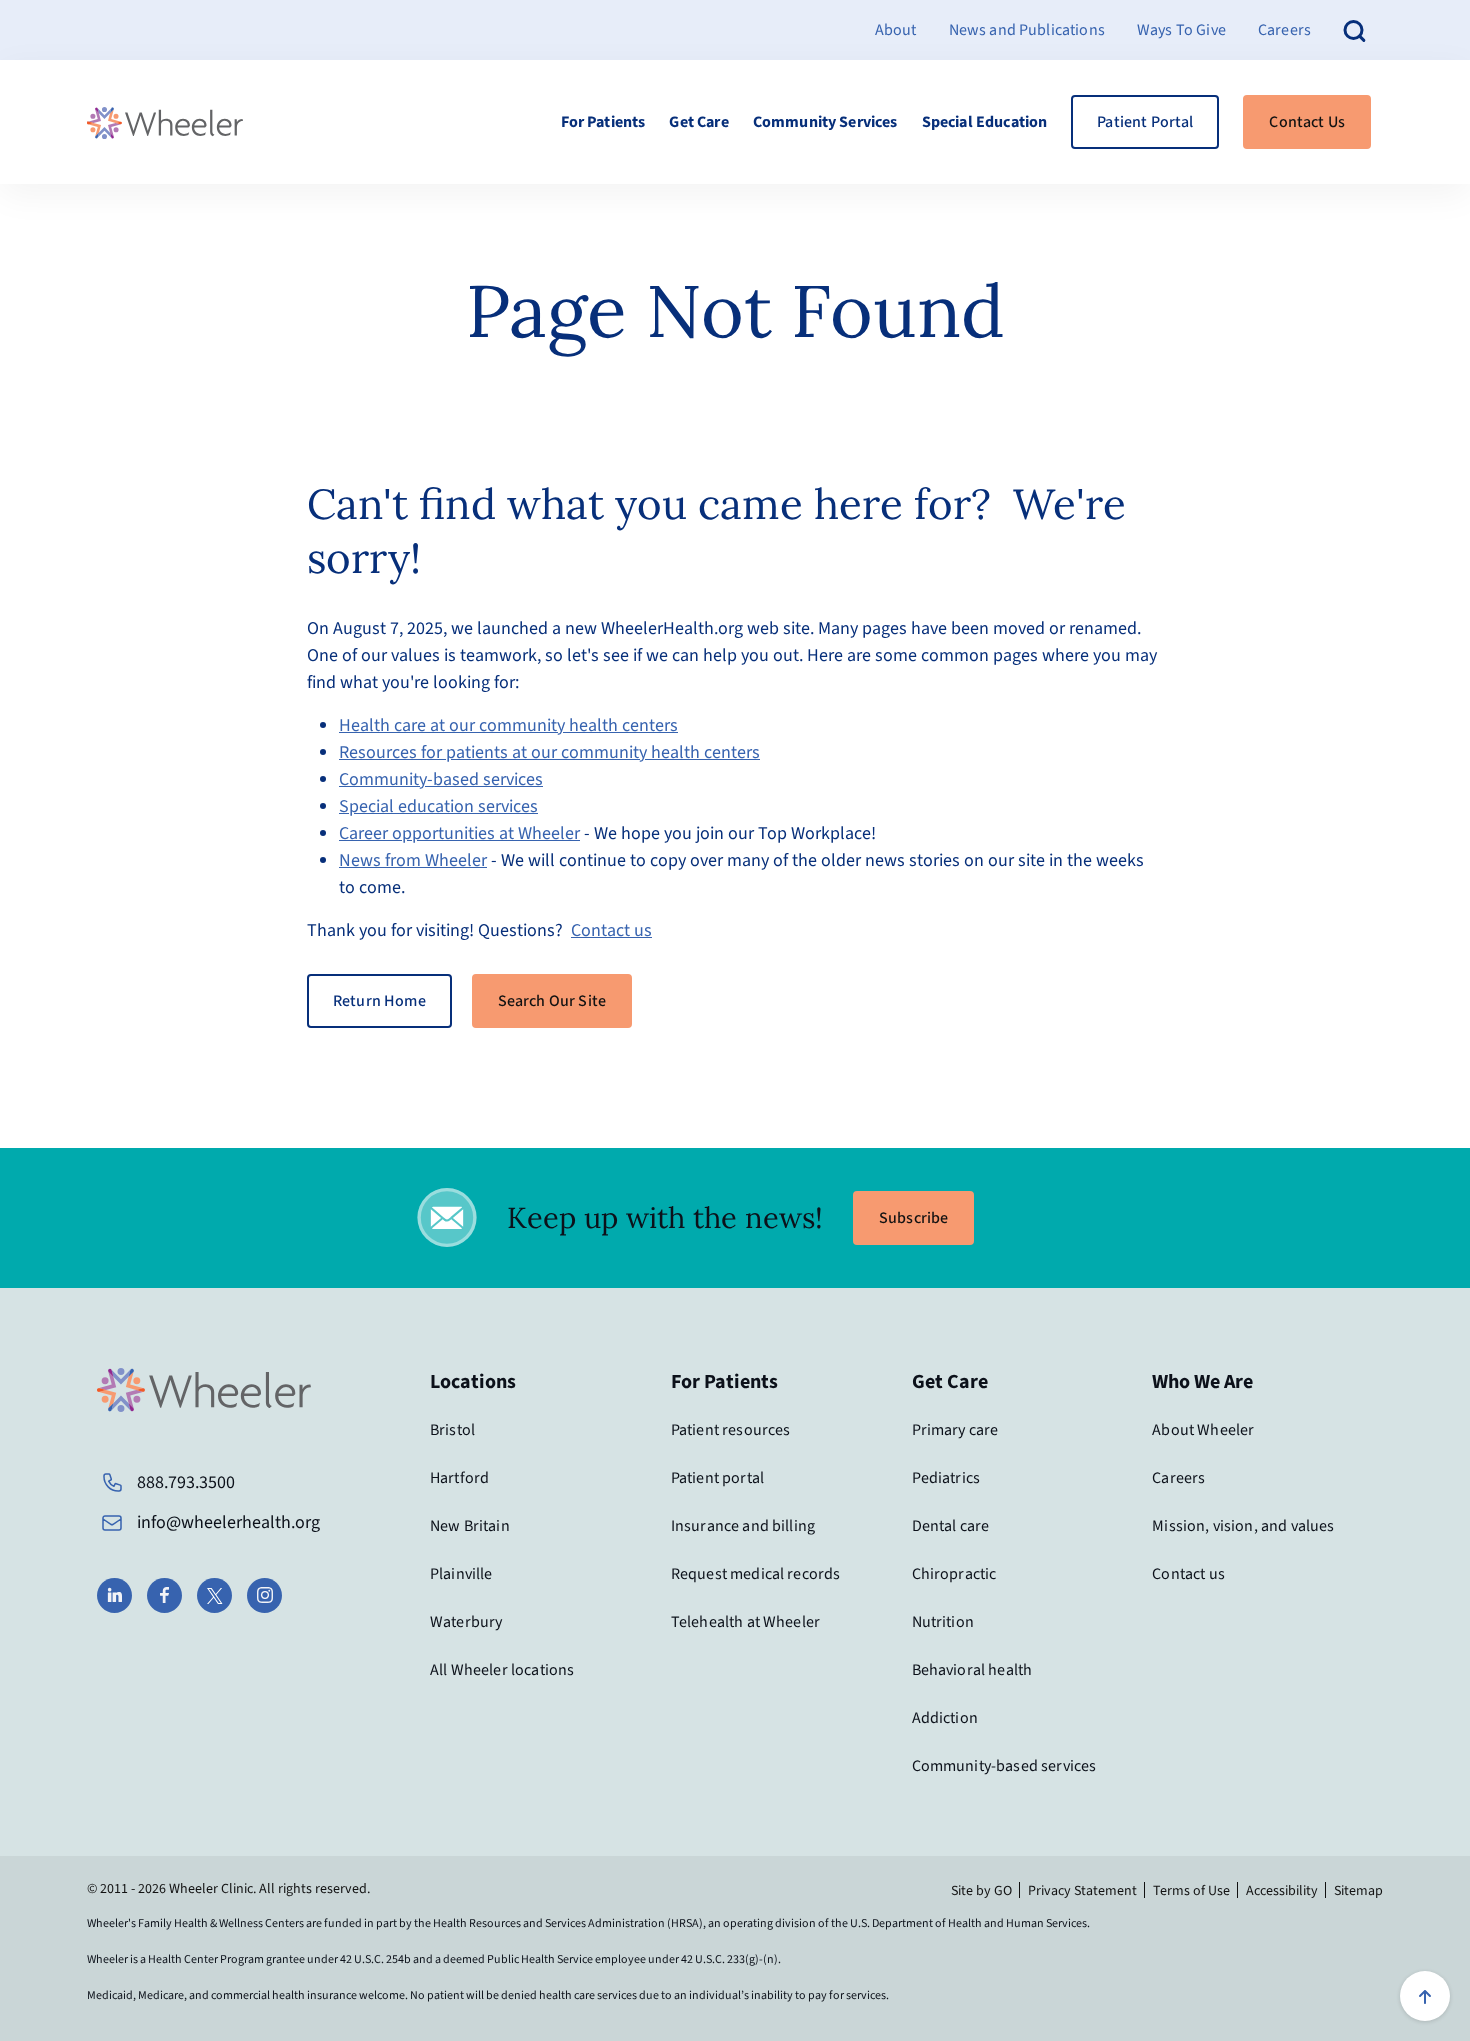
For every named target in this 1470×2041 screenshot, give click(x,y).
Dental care (951, 1526)
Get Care (698, 122)
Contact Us (1307, 122)
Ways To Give (1181, 30)
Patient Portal (1145, 122)
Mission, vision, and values (1243, 1526)
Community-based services (441, 779)
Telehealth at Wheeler (745, 1622)
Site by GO (981, 1891)
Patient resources (731, 1430)
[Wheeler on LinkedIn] (114, 1595)
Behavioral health (972, 1670)
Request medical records (756, 1574)
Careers (1284, 30)
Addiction (945, 1718)
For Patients (603, 122)
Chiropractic (954, 1574)
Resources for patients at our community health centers (549, 752)
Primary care (955, 1430)
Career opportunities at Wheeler (459, 833)
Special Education (985, 122)
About (896, 30)
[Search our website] (1355, 29)
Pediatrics (946, 1478)
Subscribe (913, 1218)
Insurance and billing (743, 1526)
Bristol (452, 1430)
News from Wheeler (413, 860)
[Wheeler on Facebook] (164, 1595)
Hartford (459, 1478)
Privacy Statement (1082, 1891)
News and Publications (1027, 30)
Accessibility (1282, 1891)
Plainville (461, 1574)
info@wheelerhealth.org (228, 1522)
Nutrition (943, 1622)
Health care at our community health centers (508, 725)
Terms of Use (1191, 1891)
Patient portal (717, 1478)
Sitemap (1358, 1891)
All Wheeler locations (502, 1670)
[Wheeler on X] (214, 1595)
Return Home (379, 1001)
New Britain (470, 1526)
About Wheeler (1203, 1430)
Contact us (611, 930)
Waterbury (466, 1622)
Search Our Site (552, 1001)
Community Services (825, 122)
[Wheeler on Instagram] (264, 1595)
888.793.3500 (186, 1482)
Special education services (438, 806)
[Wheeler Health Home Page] (165, 122)
